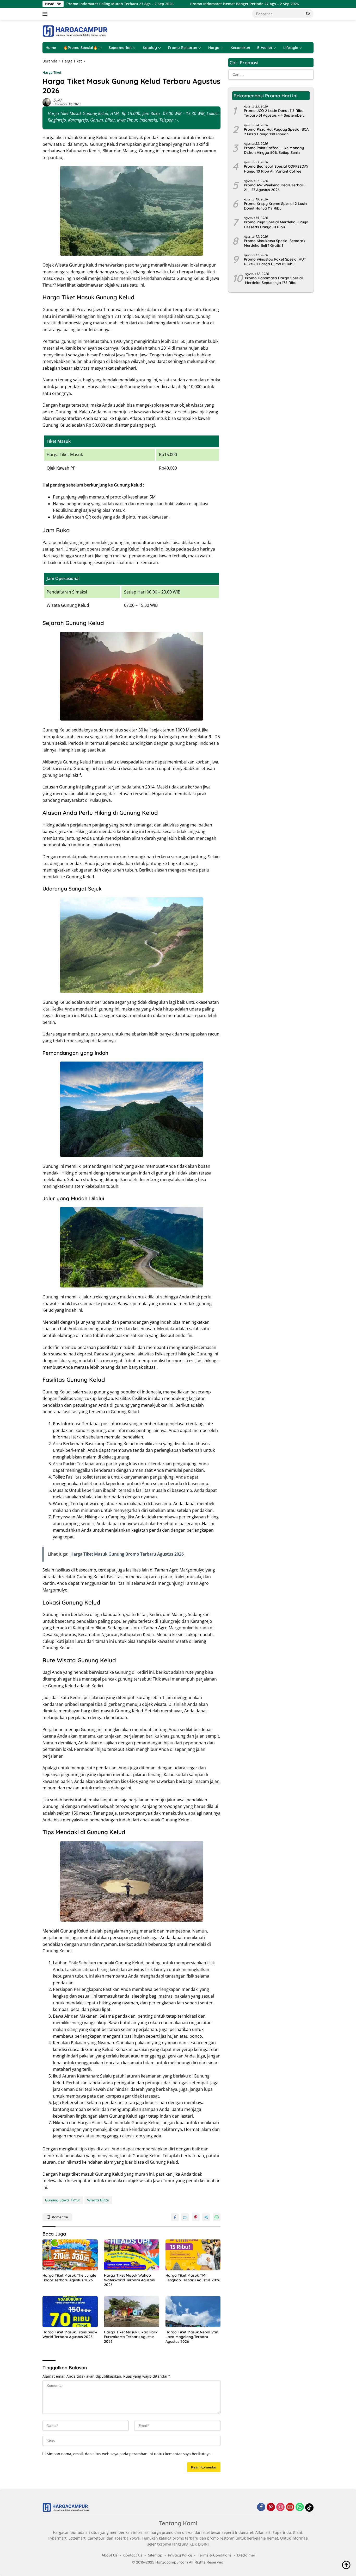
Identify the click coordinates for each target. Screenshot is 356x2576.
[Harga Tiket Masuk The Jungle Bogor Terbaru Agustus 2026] (70, 2255)
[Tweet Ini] (185, 2217)
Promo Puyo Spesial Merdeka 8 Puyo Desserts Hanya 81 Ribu (276, 225)
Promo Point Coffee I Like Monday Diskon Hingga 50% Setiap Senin (274, 150)
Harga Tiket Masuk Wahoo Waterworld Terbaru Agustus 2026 (129, 2280)
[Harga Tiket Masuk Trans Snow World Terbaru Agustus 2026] (70, 2312)
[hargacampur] (75, 31)
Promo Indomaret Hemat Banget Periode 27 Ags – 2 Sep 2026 (182, 4)
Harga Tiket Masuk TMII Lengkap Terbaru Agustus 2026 (193, 2278)
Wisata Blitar (98, 2200)
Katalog (150, 48)
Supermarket (120, 48)
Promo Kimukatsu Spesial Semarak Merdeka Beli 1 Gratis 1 (275, 243)
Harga (214, 48)
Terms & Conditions (215, 2555)
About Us (110, 2555)
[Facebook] (261, 2507)
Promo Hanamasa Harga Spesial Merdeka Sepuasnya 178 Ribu (274, 280)
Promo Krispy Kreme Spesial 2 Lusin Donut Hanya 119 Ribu (275, 206)
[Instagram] (280, 2507)
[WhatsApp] (300, 2507)
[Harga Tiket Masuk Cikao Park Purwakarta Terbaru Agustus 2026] (132, 2312)
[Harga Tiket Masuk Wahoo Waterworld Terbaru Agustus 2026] (132, 2255)
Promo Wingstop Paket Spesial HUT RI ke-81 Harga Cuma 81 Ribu (275, 262)
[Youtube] (290, 2507)
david (57, 100)
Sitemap (155, 2555)
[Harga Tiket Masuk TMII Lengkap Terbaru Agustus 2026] (193, 2255)
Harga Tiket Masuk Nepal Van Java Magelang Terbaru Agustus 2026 (192, 2337)
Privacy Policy (180, 2555)
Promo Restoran (183, 48)
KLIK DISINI (199, 2544)
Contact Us (133, 2555)
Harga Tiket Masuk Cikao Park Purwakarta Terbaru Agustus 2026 (131, 2337)
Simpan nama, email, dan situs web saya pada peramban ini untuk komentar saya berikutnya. (129, 2454)
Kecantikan (240, 48)
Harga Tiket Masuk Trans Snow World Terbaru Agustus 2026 (70, 2334)
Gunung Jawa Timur (63, 2200)
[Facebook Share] (175, 2217)
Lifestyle (291, 48)
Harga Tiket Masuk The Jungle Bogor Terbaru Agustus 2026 (69, 2278)
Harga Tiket (52, 72)
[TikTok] (309, 2508)
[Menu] (46, 14)
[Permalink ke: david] (47, 102)
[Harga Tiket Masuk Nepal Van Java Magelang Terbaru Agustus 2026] (193, 2312)
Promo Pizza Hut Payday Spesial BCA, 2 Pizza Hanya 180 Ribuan (277, 132)
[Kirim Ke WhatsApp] (217, 2217)
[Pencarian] (308, 14)
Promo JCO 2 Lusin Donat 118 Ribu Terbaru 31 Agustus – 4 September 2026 (274, 113)
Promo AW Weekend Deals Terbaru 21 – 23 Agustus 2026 (275, 187)
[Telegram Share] (206, 2217)
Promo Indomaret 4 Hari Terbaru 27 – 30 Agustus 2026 (301, 4)
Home (51, 48)
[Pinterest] (271, 2507)
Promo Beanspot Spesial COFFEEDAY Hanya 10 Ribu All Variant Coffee (276, 169)
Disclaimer (246, 2555)
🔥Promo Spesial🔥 (80, 48)
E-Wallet (265, 48)
